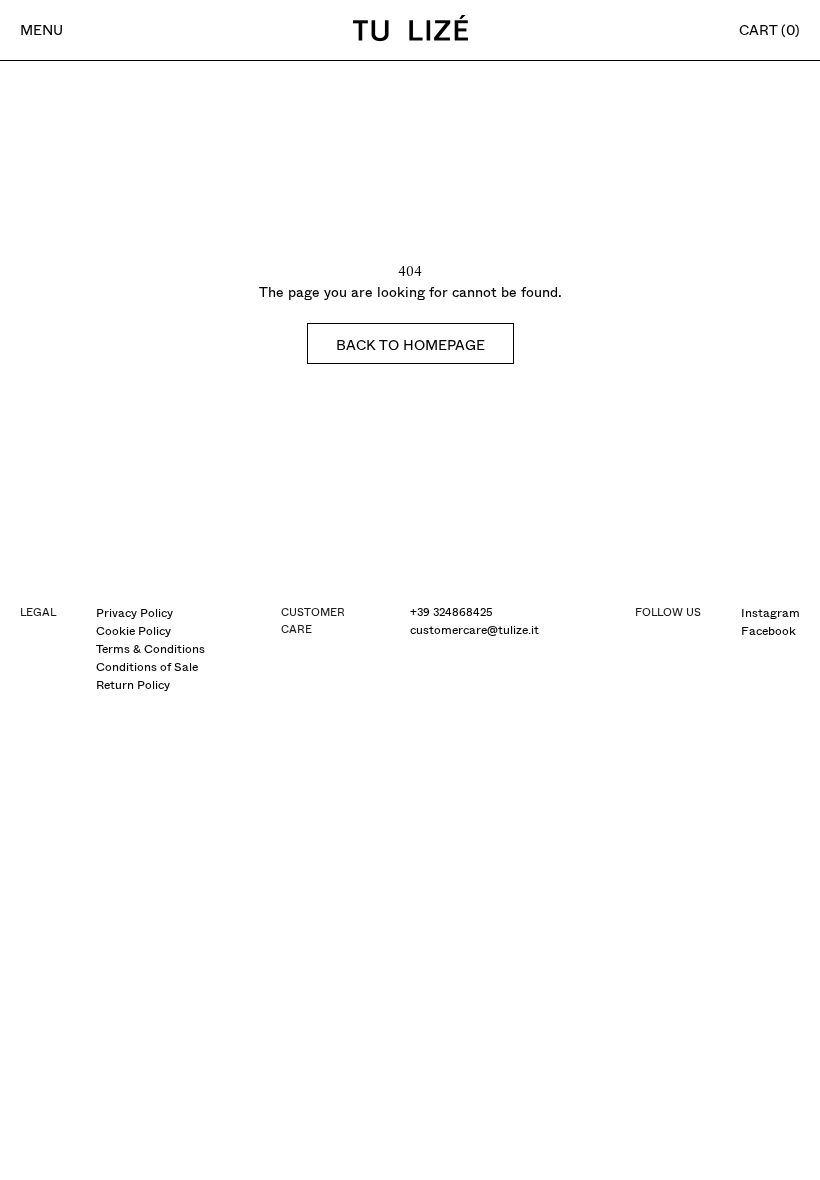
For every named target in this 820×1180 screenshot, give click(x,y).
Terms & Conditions (150, 649)
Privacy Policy (134, 613)
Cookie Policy (133, 631)
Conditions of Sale (147, 667)
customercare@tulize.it (474, 630)
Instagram (770, 613)
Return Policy (133, 685)
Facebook (768, 631)
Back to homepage (410, 345)
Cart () (769, 30)
